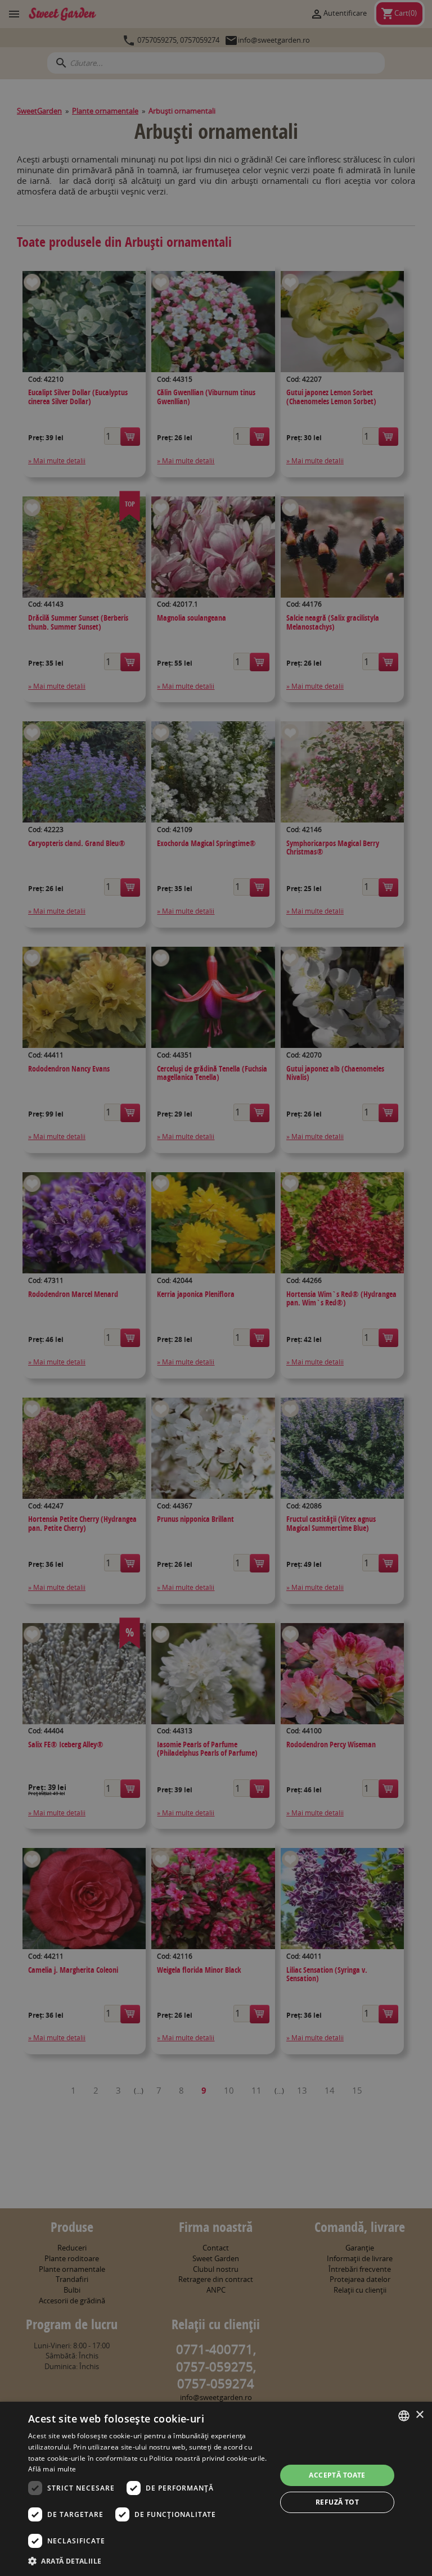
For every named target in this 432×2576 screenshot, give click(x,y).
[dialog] (216, 2489)
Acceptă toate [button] (337, 2475)
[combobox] (404, 2416)
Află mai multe (52, 2469)
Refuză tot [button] (337, 2502)
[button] (148, 2561)
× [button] (419, 2415)
